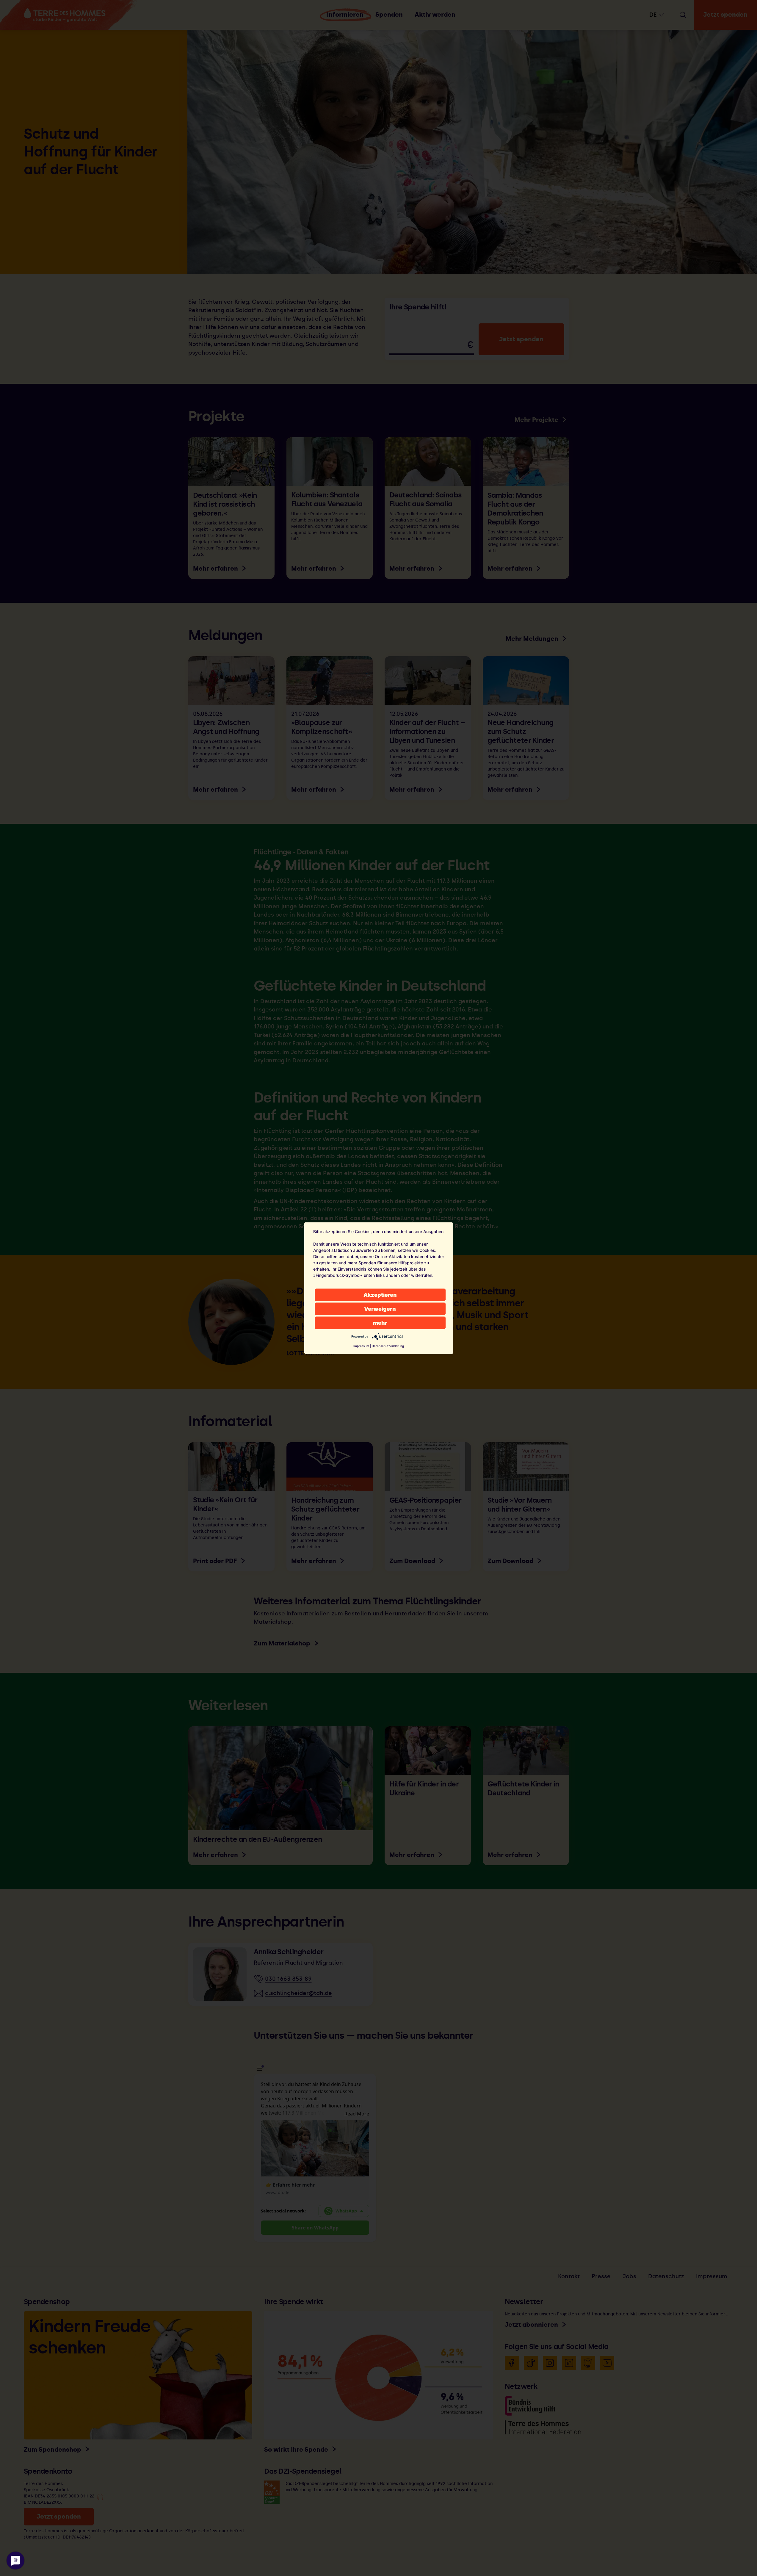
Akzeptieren (380, 1295)
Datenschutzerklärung (388, 1346)
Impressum (361, 1346)
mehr (380, 1323)
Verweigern (380, 1309)
